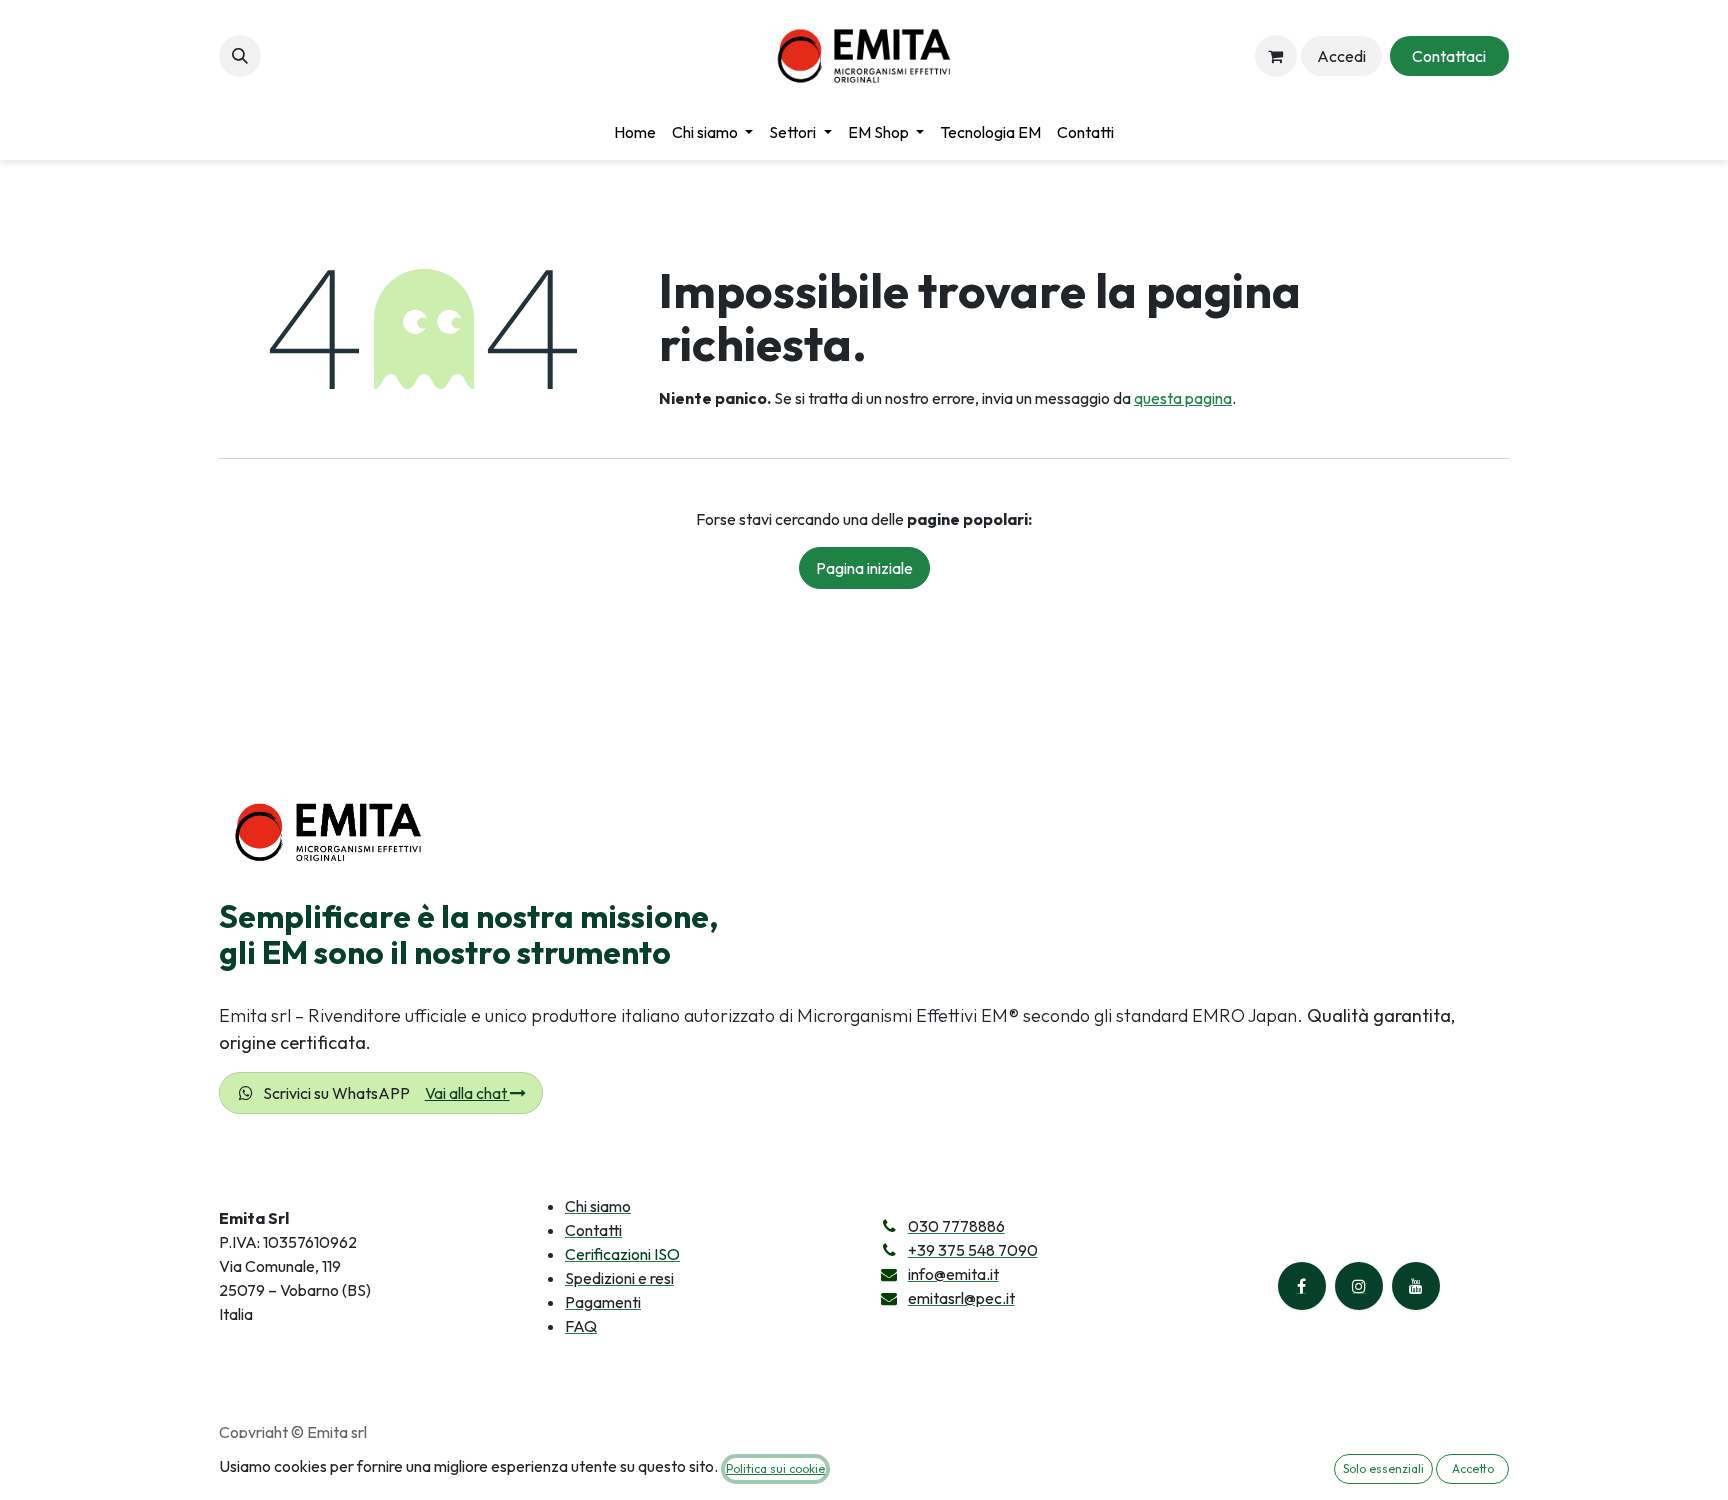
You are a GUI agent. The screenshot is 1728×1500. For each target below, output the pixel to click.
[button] (240, 56)
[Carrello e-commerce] (1276, 56)
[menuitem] (635, 132)
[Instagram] (1359, 1286)
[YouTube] (1416, 1286)
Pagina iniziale (864, 568)
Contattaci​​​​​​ (1449, 56)
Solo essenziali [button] (1383, 1468)
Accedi (1341, 56)
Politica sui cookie (775, 1468)
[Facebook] (1302, 1286)
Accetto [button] (1473, 1468)
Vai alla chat (467, 1093)
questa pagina (1183, 398)
